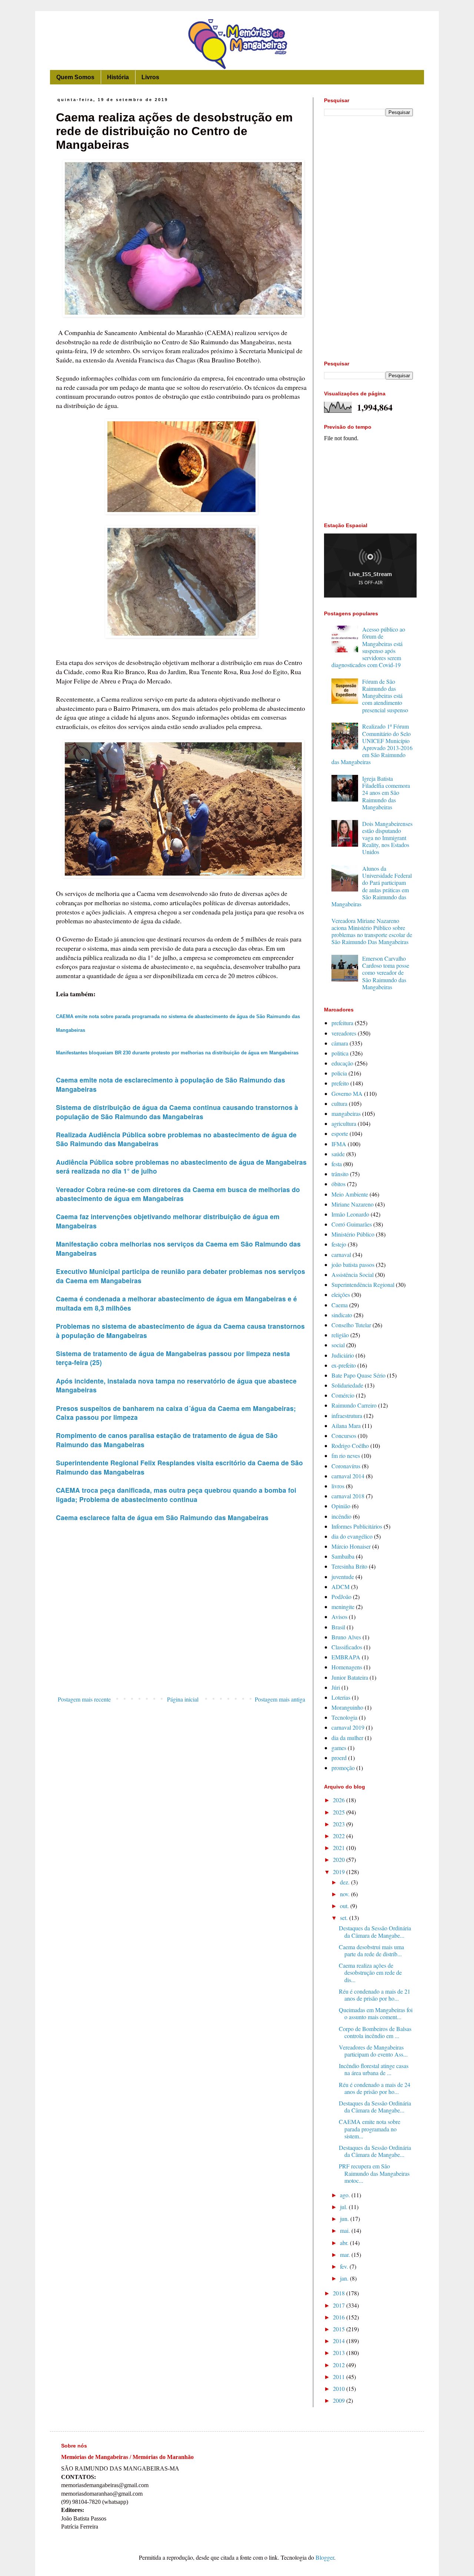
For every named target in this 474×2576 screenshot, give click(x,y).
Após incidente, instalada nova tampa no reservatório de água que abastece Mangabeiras (176, 1385)
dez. (346, 1882)
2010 (340, 2388)
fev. (345, 2266)
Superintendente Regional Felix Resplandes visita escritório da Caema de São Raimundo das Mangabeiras (179, 1467)
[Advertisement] (181, 1632)
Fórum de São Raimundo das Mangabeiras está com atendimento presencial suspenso (385, 696)
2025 (340, 1812)
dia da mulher (347, 1738)
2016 (340, 2317)
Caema (340, 1305)
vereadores (344, 1033)
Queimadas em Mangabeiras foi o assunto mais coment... (376, 2013)
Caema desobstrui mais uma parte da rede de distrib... (371, 1950)
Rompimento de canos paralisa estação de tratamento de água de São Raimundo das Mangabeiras (167, 1440)
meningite (343, 1607)
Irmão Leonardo (350, 1214)
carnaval (341, 1254)
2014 (340, 2341)
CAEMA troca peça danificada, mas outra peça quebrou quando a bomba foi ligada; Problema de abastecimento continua (176, 1495)
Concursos (344, 1436)
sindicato (342, 1315)
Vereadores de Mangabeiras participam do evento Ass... (373, 2051)
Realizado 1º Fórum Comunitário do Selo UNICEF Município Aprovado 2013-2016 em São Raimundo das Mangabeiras (372, 744)
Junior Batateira (350, 1677)
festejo (339, 1244)
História (118, 77)
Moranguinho (347, 1707)
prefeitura (342, 1023)
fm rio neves (346, 1456)
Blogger (325, 2557)
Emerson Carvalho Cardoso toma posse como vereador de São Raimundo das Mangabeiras (386, 973)
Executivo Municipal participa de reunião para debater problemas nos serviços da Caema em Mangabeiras (181, 1276)
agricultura (344, 1123)
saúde (338, 1154)
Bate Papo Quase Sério (358, 1375)
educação (342, 1063)
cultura (339, 1103)
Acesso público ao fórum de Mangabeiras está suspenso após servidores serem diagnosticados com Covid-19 (368, 647)
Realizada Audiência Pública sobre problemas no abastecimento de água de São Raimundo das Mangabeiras (176, 1139)
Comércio (343, 1395)
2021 (340, 1848)
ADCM (341, 1587)
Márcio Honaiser (351, 1546)
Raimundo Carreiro (354, 1405)
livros (338, 1486)
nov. (346, 1894)
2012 (340, 2365)
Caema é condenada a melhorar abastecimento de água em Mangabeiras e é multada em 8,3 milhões (176, 1303)
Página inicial (183, 1699)
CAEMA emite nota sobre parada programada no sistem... (370, 2129)
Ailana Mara (346, 1426)
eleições (341, 1294)
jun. (345, 2219)
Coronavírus (346, 1466)
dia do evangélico (352, 1536)
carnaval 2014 (348, 1476)
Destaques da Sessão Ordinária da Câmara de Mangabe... (375, 1931)
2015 (340, 2329)
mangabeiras (346, 1113)
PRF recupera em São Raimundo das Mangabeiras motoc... (374, 2173)
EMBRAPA (346, 1657)
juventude (343, 1577)
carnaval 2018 (348, 1496)
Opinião (341, 1506)
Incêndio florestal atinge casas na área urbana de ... (374, 2069)
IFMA (339, 1144)
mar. (346, 2254)
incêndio (341, 1516)
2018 (340, 2293)
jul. (344, 2207)
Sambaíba (343, 1556)
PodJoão (341, 1597)
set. (345, 1918)
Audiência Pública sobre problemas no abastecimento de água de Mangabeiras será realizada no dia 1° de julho (181, 1167)
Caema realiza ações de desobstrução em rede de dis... (370, 1972)
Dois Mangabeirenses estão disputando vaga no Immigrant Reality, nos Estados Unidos (387, 838)
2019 (340, 1872)
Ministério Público (353, 1234)
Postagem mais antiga (280, 1699)
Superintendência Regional (363, 1284)
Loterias (341, 1697)
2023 (340, 1824)
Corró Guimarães (352, 1224)
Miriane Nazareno (353, 1204)
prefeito (340, 1083)
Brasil (338, 1627)
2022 (340, 1836)
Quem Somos (75, 77)
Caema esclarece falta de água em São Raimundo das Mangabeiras (162, 1517)
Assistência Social (353, 1274)
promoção (343, 1768)
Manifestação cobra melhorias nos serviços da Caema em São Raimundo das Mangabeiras (178, 1248)
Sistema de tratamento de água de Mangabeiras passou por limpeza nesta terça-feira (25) (173, 1358)
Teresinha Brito (349, 1566)
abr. (345, 2243)
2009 (340, 2400)
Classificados (347, 1647)
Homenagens (347, 1667)
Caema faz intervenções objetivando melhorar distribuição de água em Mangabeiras (168, 1221)
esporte (340, 1133)
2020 (340, 1859)
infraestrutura (347, 1416)
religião (340, 1335)
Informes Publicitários (357, 1526)
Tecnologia (344, 1717)
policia (339, 1073)
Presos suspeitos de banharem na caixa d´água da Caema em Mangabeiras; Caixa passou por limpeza (176, 1413)
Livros (150, 77)
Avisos (339, 1617)
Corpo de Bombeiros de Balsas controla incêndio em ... (375, 2032)
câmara (340, 1043)
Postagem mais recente (84, 1699)
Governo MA (347, 1093)
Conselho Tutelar (351, 1325)
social (338, 1345)
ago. (346, 2195)
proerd (339, 1758)
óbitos (338, 1184)
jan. (345, 2278)
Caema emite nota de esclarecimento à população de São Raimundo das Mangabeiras (171, 1084)
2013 (340, 2353)
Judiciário (343, 1355)
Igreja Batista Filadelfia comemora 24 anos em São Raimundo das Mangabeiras (386, 793)
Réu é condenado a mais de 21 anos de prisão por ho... (375, 1995)
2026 (340, 1800)
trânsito (340, 1174)
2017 (340, 2305)
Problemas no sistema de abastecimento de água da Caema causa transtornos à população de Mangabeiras (180, 1331)
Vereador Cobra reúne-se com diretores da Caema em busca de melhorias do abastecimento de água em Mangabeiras (178, 1194)
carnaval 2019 (348, 1727)
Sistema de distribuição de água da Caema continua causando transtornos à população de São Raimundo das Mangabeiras (177, 1112)
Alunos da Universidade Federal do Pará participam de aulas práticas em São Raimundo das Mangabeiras (372, 886)
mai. (346, 2230)
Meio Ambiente (350, 1194)
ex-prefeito (344, 1365)
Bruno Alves (346, 1637)
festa (337, 1164)
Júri (336, 1687)
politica (340, 1053)
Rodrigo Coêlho (350, 1446)
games (339, 1748)
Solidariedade (347, 1385)
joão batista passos (353, 1264)
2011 (340, 2377)
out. (345, 1906)
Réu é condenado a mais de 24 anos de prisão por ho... (375, 2088)
